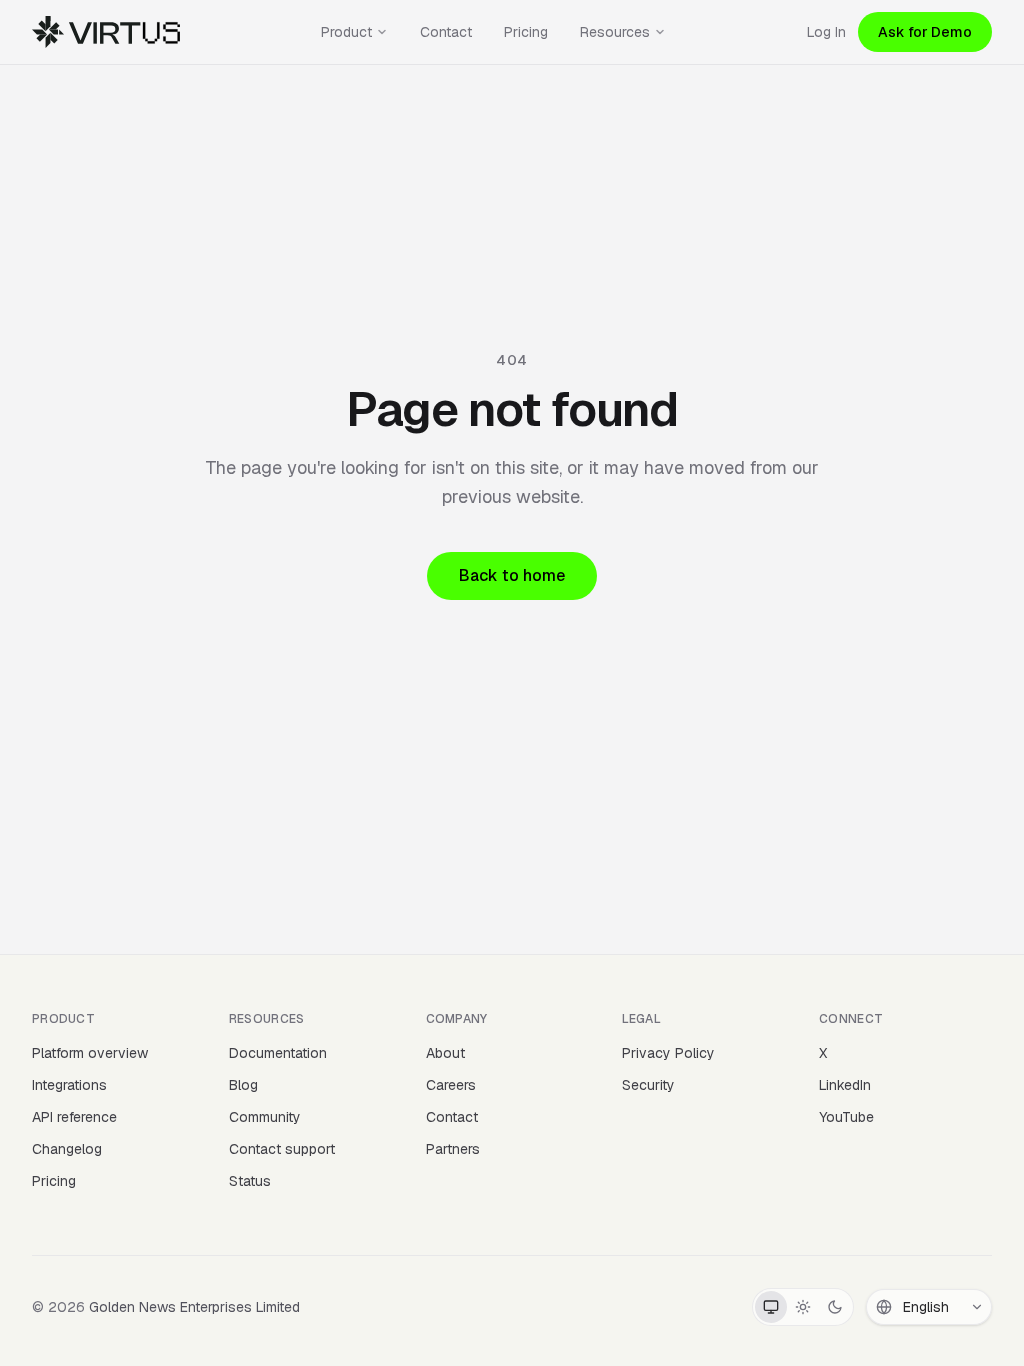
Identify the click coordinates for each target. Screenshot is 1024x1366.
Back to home (512, 575)
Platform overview (90, 1053)
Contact (446, 32)
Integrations (69, 1085)
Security (648, 1085)
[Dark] (835, 1307)
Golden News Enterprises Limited (194, 1307)
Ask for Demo (925, 32)
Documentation (278, 1053)
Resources (615, 32)
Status (250, 1181)
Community (265, 1117)
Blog (243, 1085)
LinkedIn (845, 1085)
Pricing (526, 32)
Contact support (282, 1149)
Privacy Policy (668, 1053)
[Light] (803, 1307)
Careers (451, 1085)
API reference (74, 1117)
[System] (771, 1307)
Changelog (67, 1149)
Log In (826, 32)
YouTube (846, 1117)
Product (346, 32)
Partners (453, 1149)
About (445, 1053)
